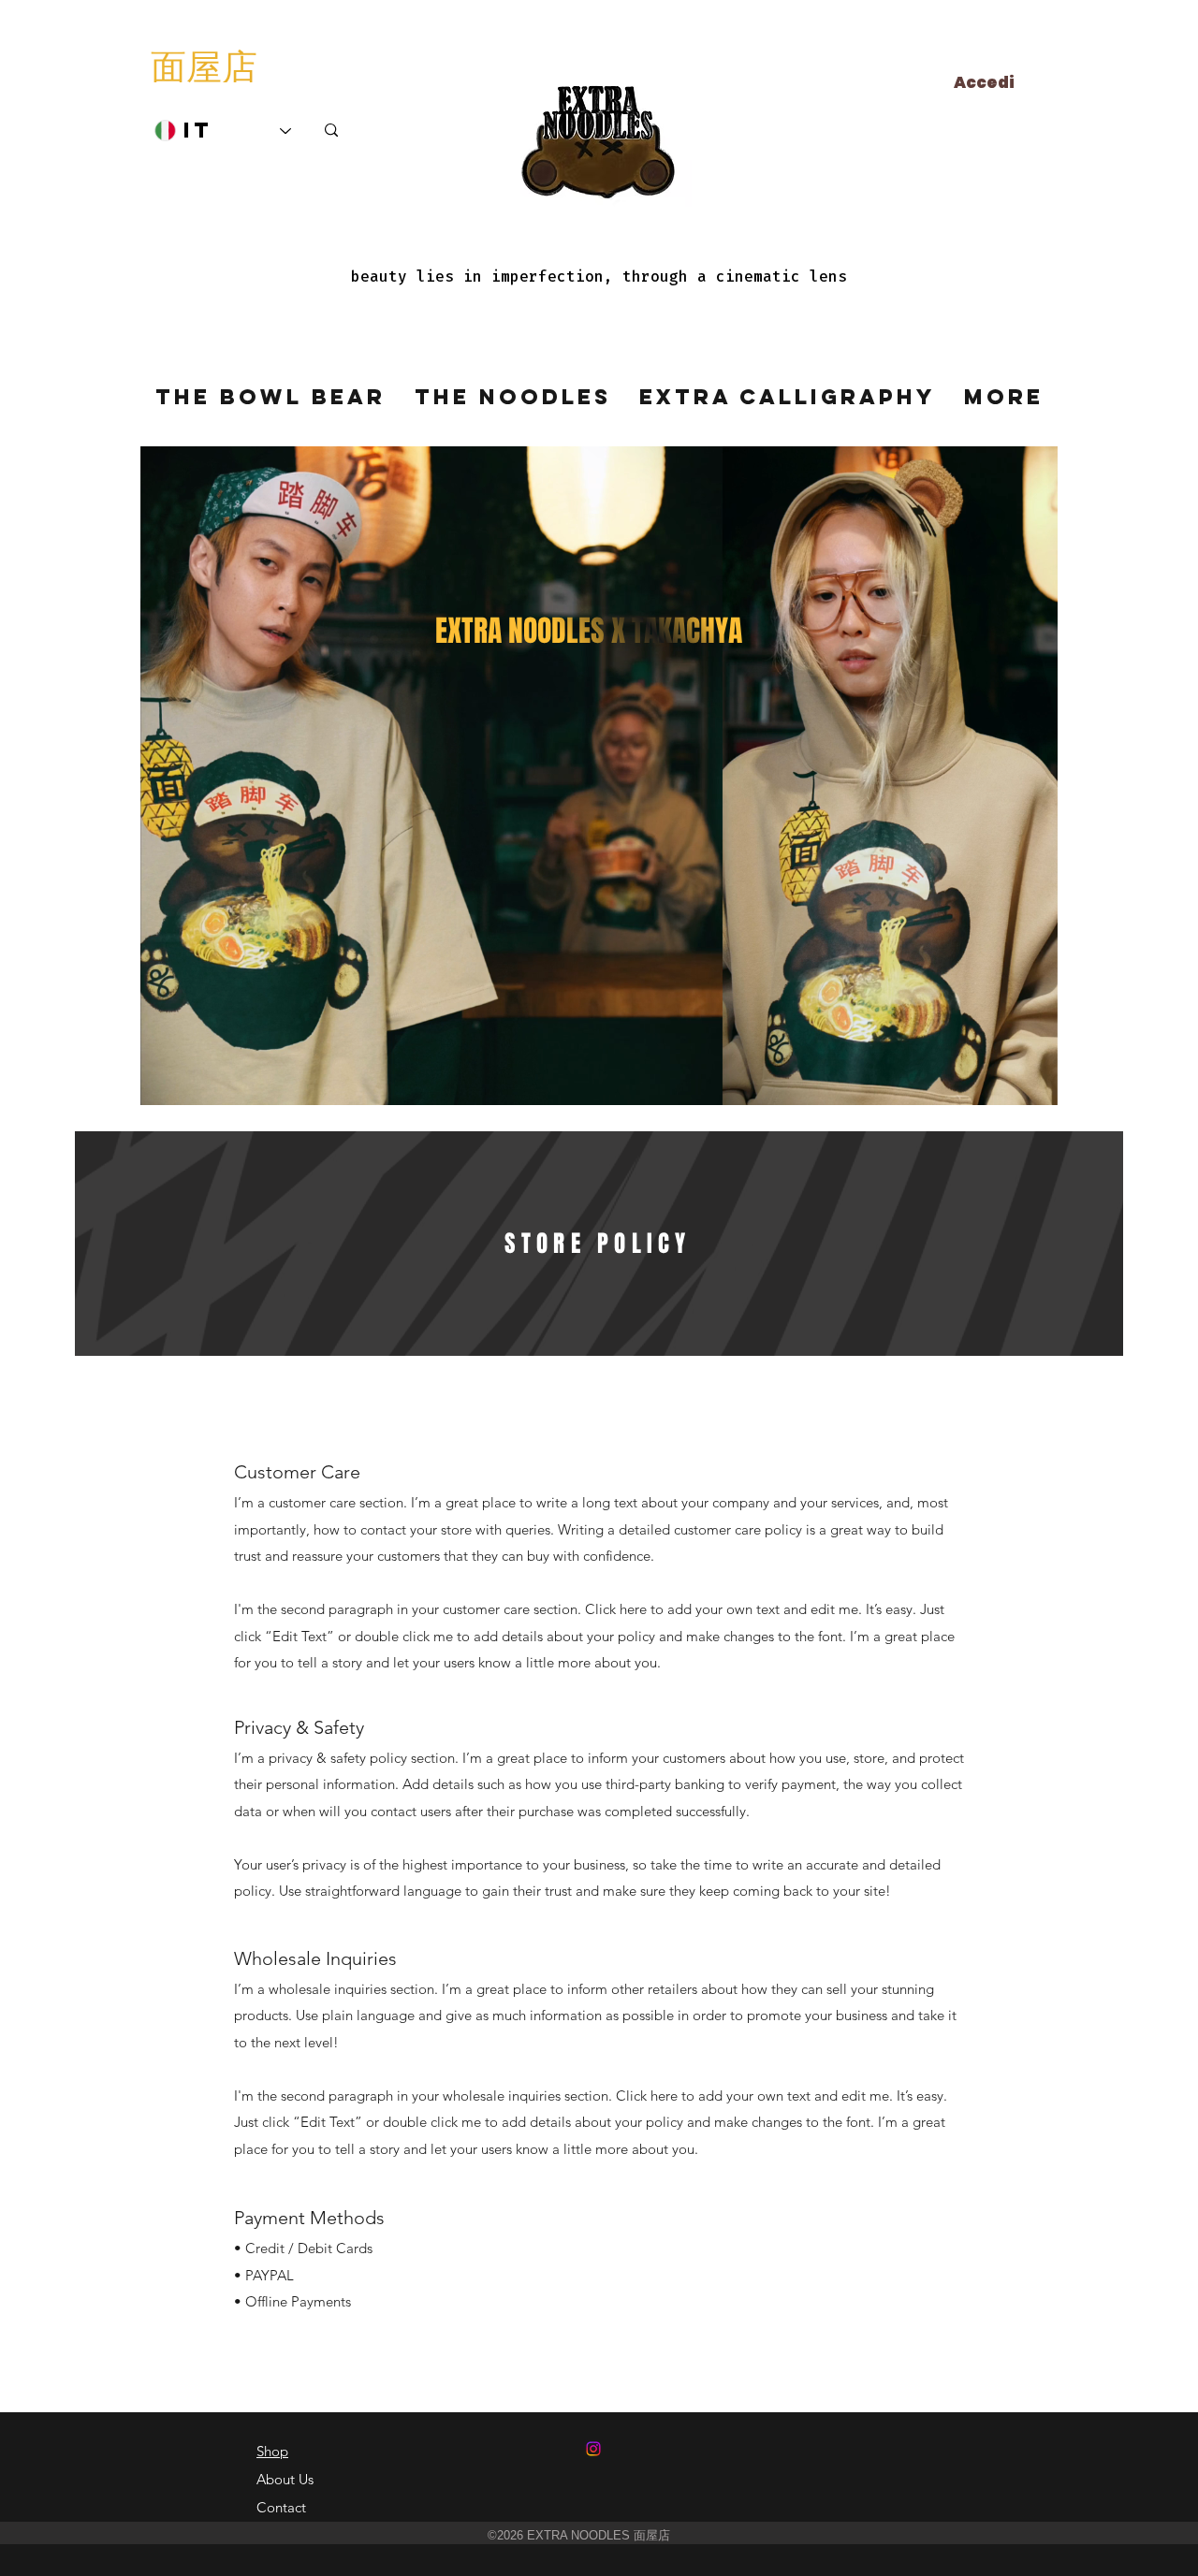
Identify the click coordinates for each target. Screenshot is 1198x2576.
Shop (272, 2451)
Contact (281, 2507)
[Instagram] (593, 2449)
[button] (1034, 1084)
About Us (285, 2479)
